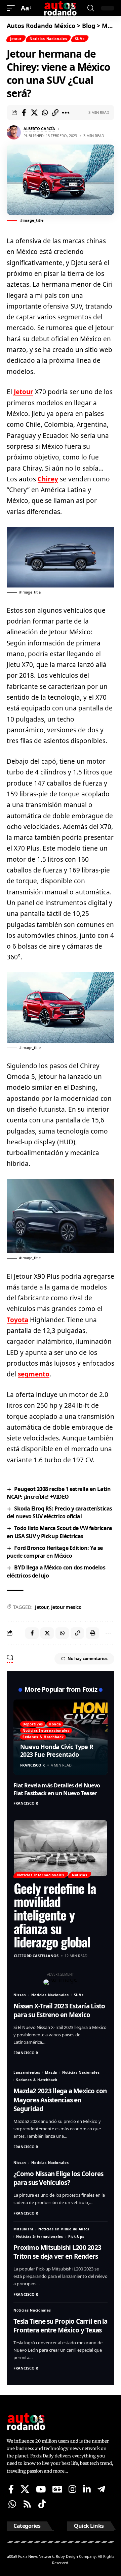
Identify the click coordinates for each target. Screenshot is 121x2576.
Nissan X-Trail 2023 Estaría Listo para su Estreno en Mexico (59, 2011)
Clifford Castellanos (36, 1956)
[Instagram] (72, 2489)
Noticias (80, 1875)
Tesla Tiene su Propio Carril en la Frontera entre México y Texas (61, 2326)
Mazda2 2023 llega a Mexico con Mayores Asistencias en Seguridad (60, 2100)
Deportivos (33, 1724)
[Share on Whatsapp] (45, 113)
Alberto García (39, 129)
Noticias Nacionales (48, 39)
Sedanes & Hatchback (43, 1737)
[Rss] (27, 2504)
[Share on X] (34, 113)
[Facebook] (11, 2489)
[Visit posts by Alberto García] (14, 132)
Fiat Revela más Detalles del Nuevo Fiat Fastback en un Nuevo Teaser (57, 1789)
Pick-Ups (76, 2236)
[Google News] (57, 2489)
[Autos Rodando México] (61, 8)
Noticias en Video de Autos (64, 2229)
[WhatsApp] (12, 2504)
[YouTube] (41, 2489)
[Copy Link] (55, 113)
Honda (55, 1724)
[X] (25, 2489)
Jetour (16, 39)
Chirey (48, 479)
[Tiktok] (42, 2504)
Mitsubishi (23, 2229)
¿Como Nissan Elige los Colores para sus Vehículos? (58, 2178)
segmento (34, 1374)
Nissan (20, 1995)
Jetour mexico (66, 1607)
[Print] (92, 1633)
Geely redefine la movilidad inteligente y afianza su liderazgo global (55, 1915)
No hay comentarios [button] (88, 1659)
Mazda (51, 2072)
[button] (12, 8)
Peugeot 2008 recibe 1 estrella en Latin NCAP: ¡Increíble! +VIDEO (59, 1493)
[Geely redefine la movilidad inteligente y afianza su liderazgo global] (61, 1848)
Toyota (17, 1320)
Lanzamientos (27, 2072)
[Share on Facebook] (24, 113)
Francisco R (32, 1765)
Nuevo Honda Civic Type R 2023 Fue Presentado (57, 1751)
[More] (66, 113)
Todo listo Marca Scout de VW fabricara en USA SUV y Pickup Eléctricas (59, 1532)
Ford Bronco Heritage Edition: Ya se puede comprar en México (55, 1552)
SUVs (80, 39)
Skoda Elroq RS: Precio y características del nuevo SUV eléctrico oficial (59, 1512)
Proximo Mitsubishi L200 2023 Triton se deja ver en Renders (57, 2252)
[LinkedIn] (87, 2489)
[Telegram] (101, 2489)
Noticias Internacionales (46, 1730)
